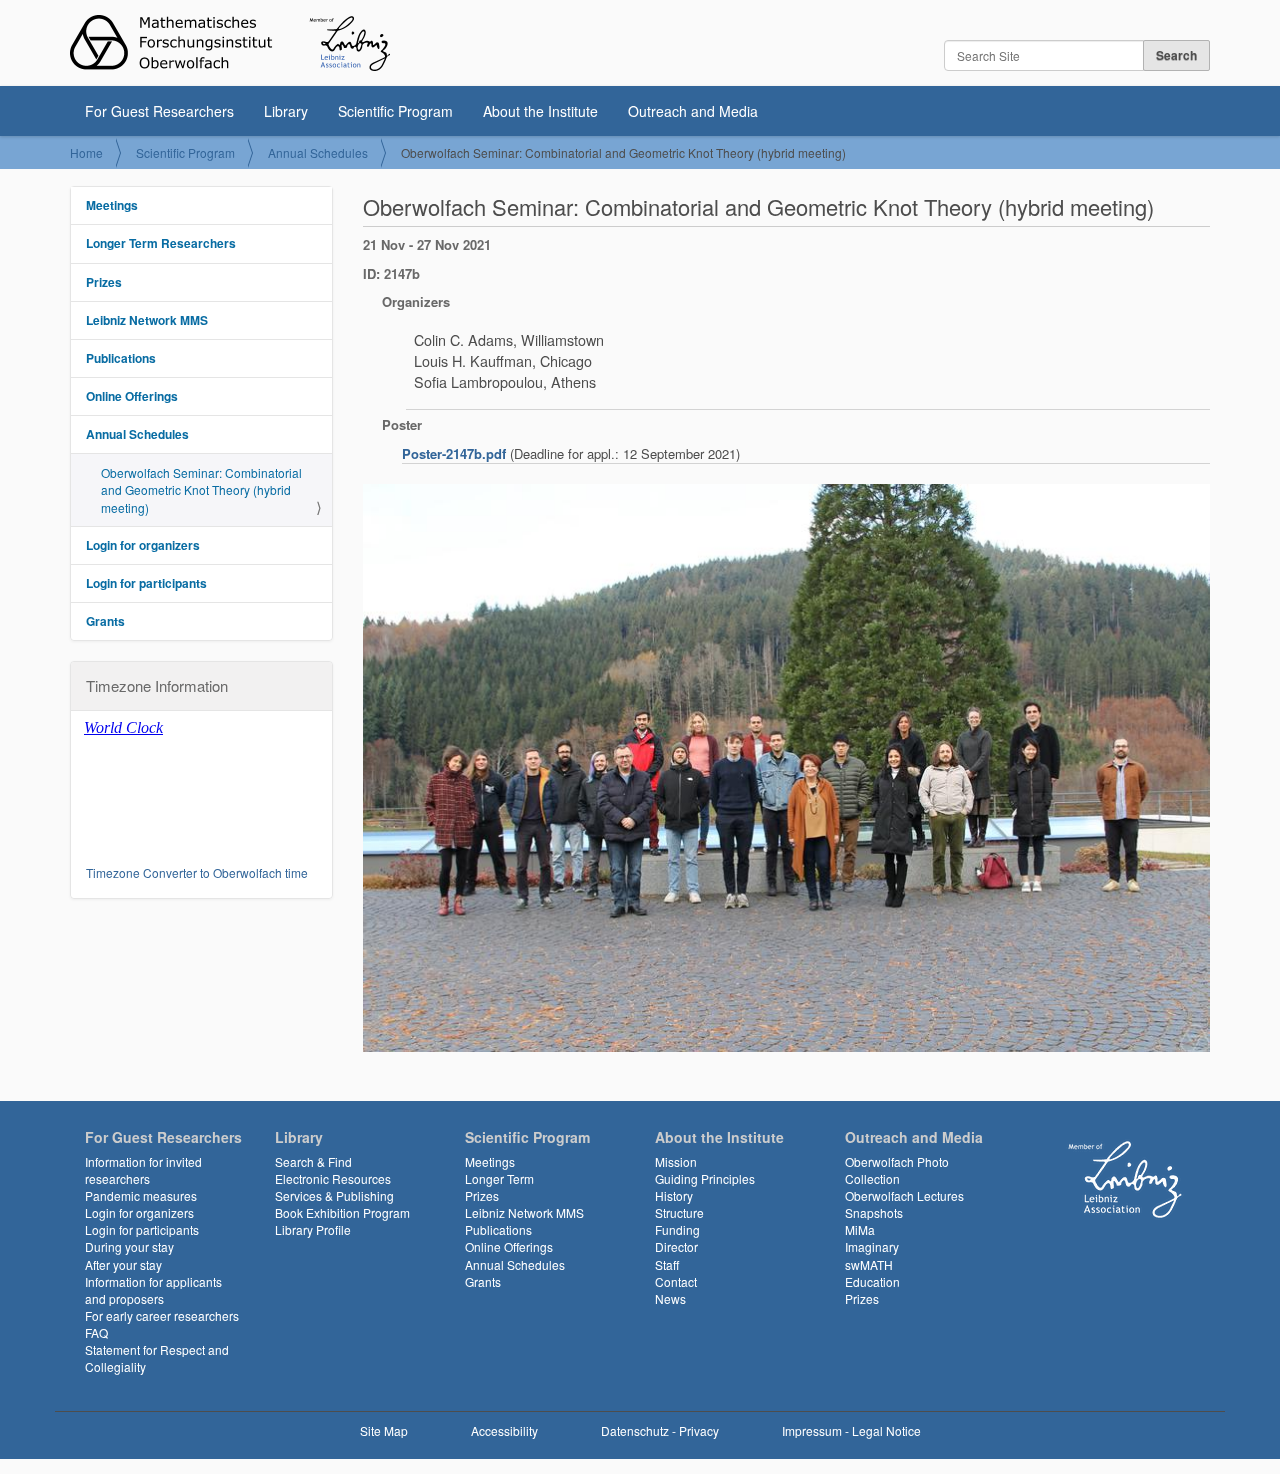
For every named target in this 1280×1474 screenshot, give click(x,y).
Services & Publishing (334, 1195)
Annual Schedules (318, 152)
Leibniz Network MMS (147, 320)
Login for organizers (143, 545)
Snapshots (874, 1212)
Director (676, 1246)
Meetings (112, 205)
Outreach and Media (693, 111)
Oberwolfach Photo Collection (897, 1170)
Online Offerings (132, 396)
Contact (676, 1281)
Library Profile (313, 1229)
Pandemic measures (141, 1195)
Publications (121, 358)
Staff (667, 1264)
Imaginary (872, 1246)
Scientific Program (395, 111)
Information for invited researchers (143, 1170)
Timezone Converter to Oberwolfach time (197, 872)
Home (86, 152)
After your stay (123, 1264)
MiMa (860, 1229)
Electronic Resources (333, 1178)
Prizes (104, 282)
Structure (679, 1212)
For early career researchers (162, 1315)
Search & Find (313, 1161)
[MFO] (230, 43)
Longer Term (499, 1178)
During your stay (129, 1246)
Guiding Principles (705, 1178)
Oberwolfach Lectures (904, 1195)
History (674, 1195)
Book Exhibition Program (342, 1212)
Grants (105, 621)
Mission (676, 1161)
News (670, 1298)
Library (286, 111)
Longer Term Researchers (161, 243)
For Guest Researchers (159, 111)
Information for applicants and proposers (153, 1290)
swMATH (869, 1264)
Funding (677, 1229)
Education (872, 1281)
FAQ (96, 1332)
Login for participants (146, 583)
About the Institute (540, 111)
